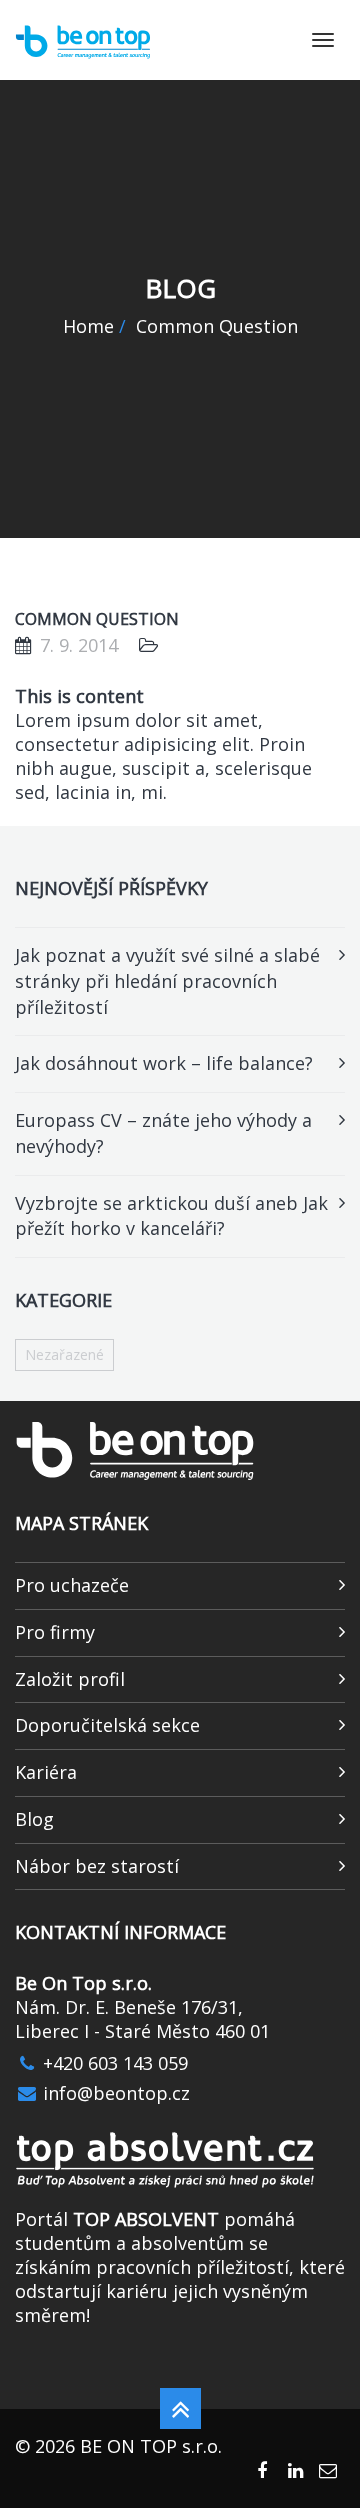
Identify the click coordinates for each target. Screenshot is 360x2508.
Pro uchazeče (72, 1585)
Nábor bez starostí (97, 1866)
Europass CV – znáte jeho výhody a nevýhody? (163, 1133)
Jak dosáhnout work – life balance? (164, 1063)
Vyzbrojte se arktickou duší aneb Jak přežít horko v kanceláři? (171, 1216)
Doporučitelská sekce (107, 1725)
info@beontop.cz (114, 2093)
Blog (34, 1819)
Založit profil (70, 1679)
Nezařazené (64, 1354)
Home (88, 326)
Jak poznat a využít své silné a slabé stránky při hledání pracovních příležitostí (167, 980)
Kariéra (46, 1772)
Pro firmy (55, 1632)
